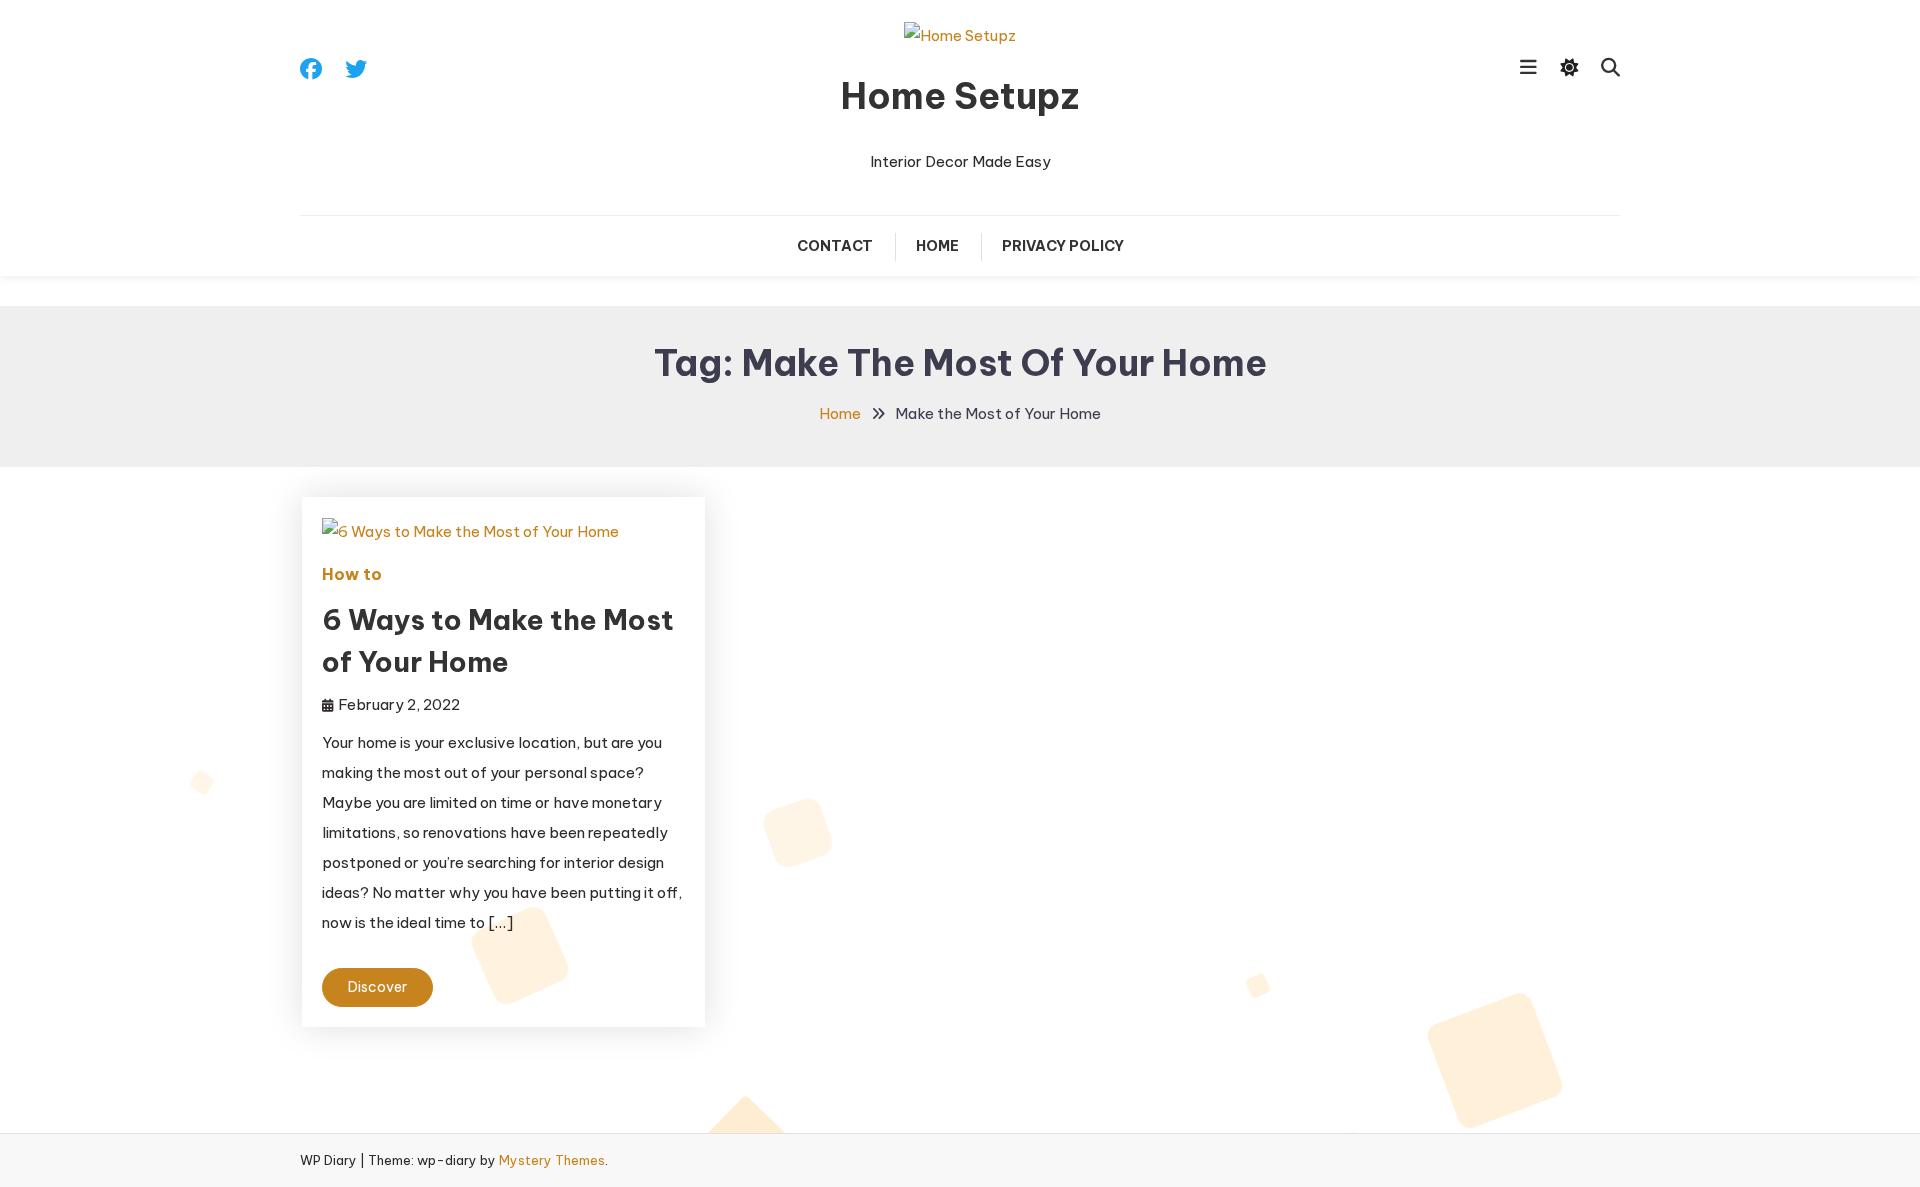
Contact (835, 246)
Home (937, 246)
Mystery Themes (552, 1160)
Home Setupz (960, 96)
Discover (377, 987)
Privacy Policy (1063, 246)
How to (352, 574)
